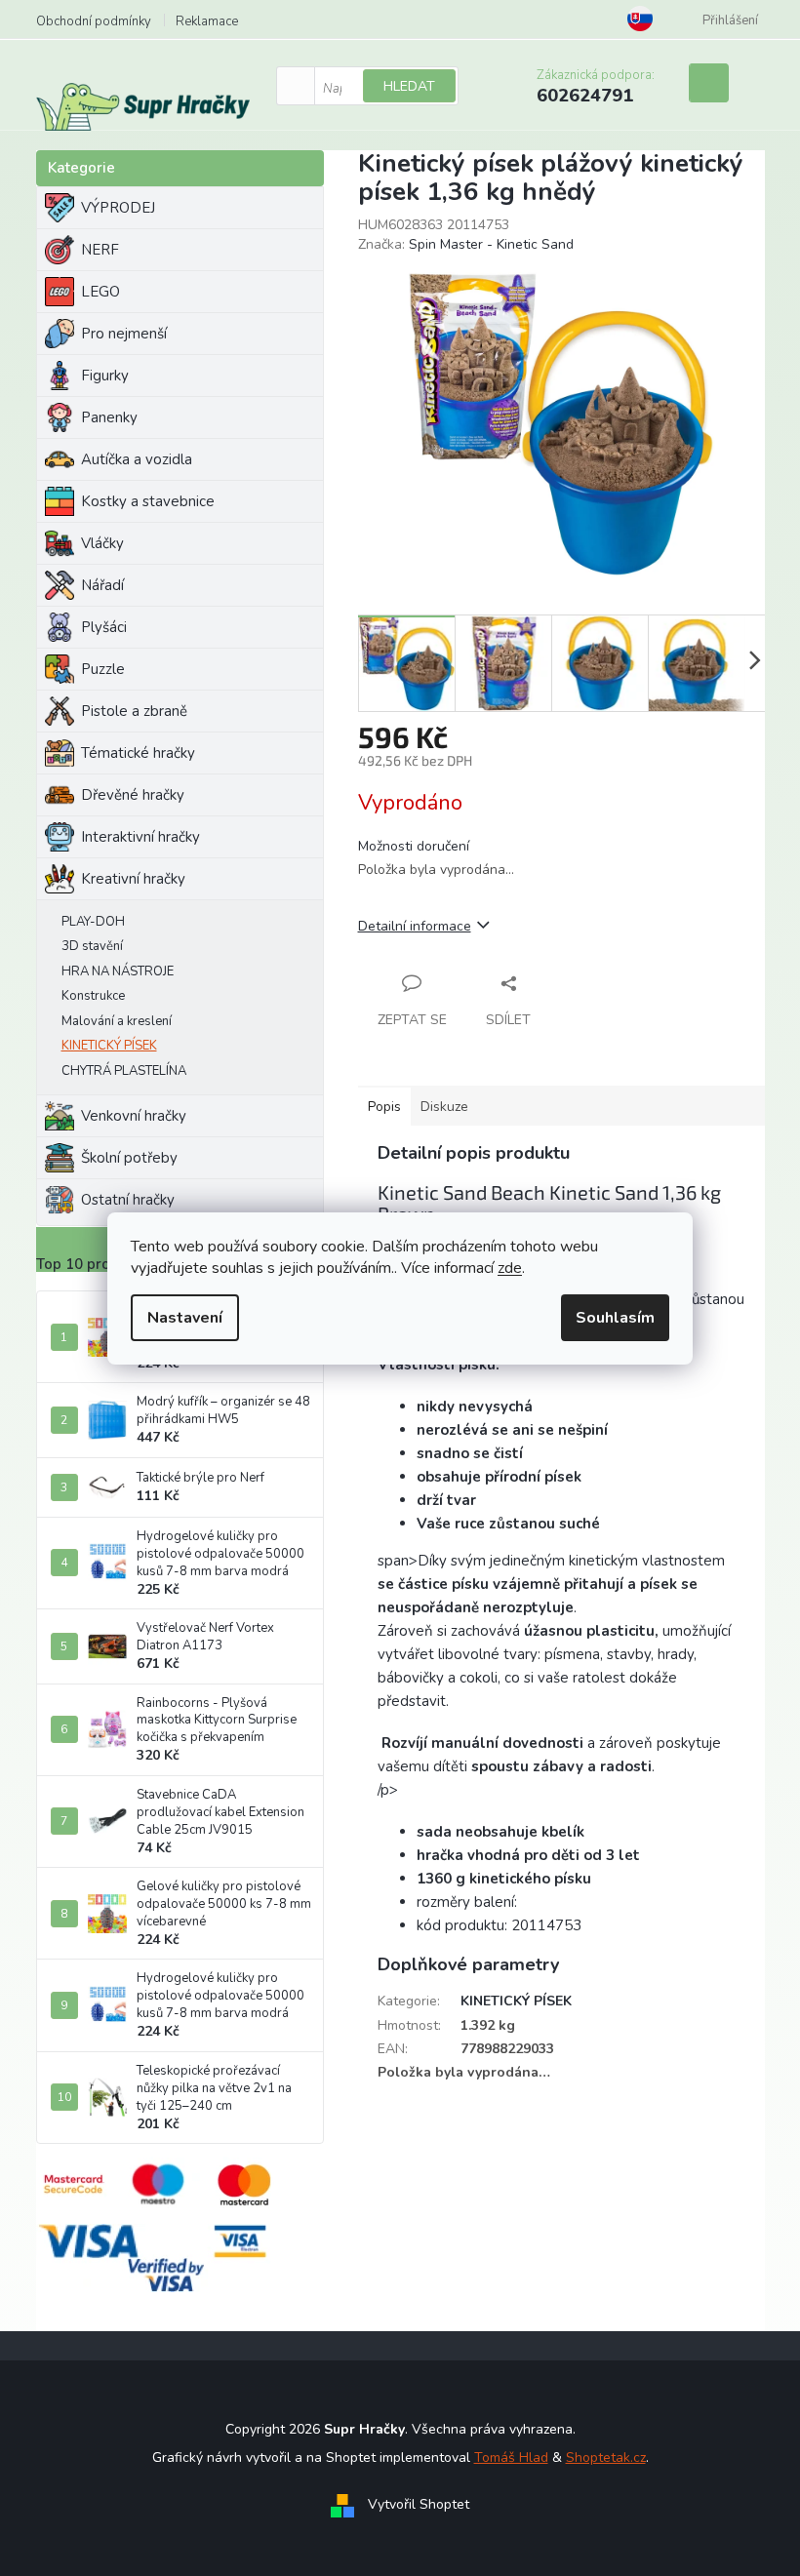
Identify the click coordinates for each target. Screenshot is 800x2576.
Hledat (409, 86)
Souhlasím (615, 1318)
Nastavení (185, 1318)
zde (510, 1268)
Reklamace (207, 21)
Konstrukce (93, 996)
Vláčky (102, 543)
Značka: (466, 244)
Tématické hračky (138, 753)
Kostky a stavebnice (148, 501)
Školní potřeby (129, 1158)
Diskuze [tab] (444, 1107)
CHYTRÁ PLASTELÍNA (124, 1071)
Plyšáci (104, 627)
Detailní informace (415, 926)
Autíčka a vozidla (137, 459)
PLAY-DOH (93, 922)
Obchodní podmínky (94, 21)
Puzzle (103, 669)
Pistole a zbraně (134, 711)
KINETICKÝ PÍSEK (109, 1046)
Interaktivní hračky (140, 837)
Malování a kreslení (117, 1021)
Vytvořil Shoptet (419, 2505)
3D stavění (92, 946)
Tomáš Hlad (511, 2457)
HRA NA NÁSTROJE (118, 971)
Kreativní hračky (133, 879)
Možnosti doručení (414, 846)
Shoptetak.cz (606, 2457)
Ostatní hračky (128, 1200)
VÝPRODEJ (118, 208)
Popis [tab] (384, 1107)
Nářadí (102, 585)
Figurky (105, 376)
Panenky (109, 417)
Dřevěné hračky (133, 795)
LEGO (100, 292)
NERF (100, 250)
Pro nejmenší (124, 334)
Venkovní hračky (134, 1116)
